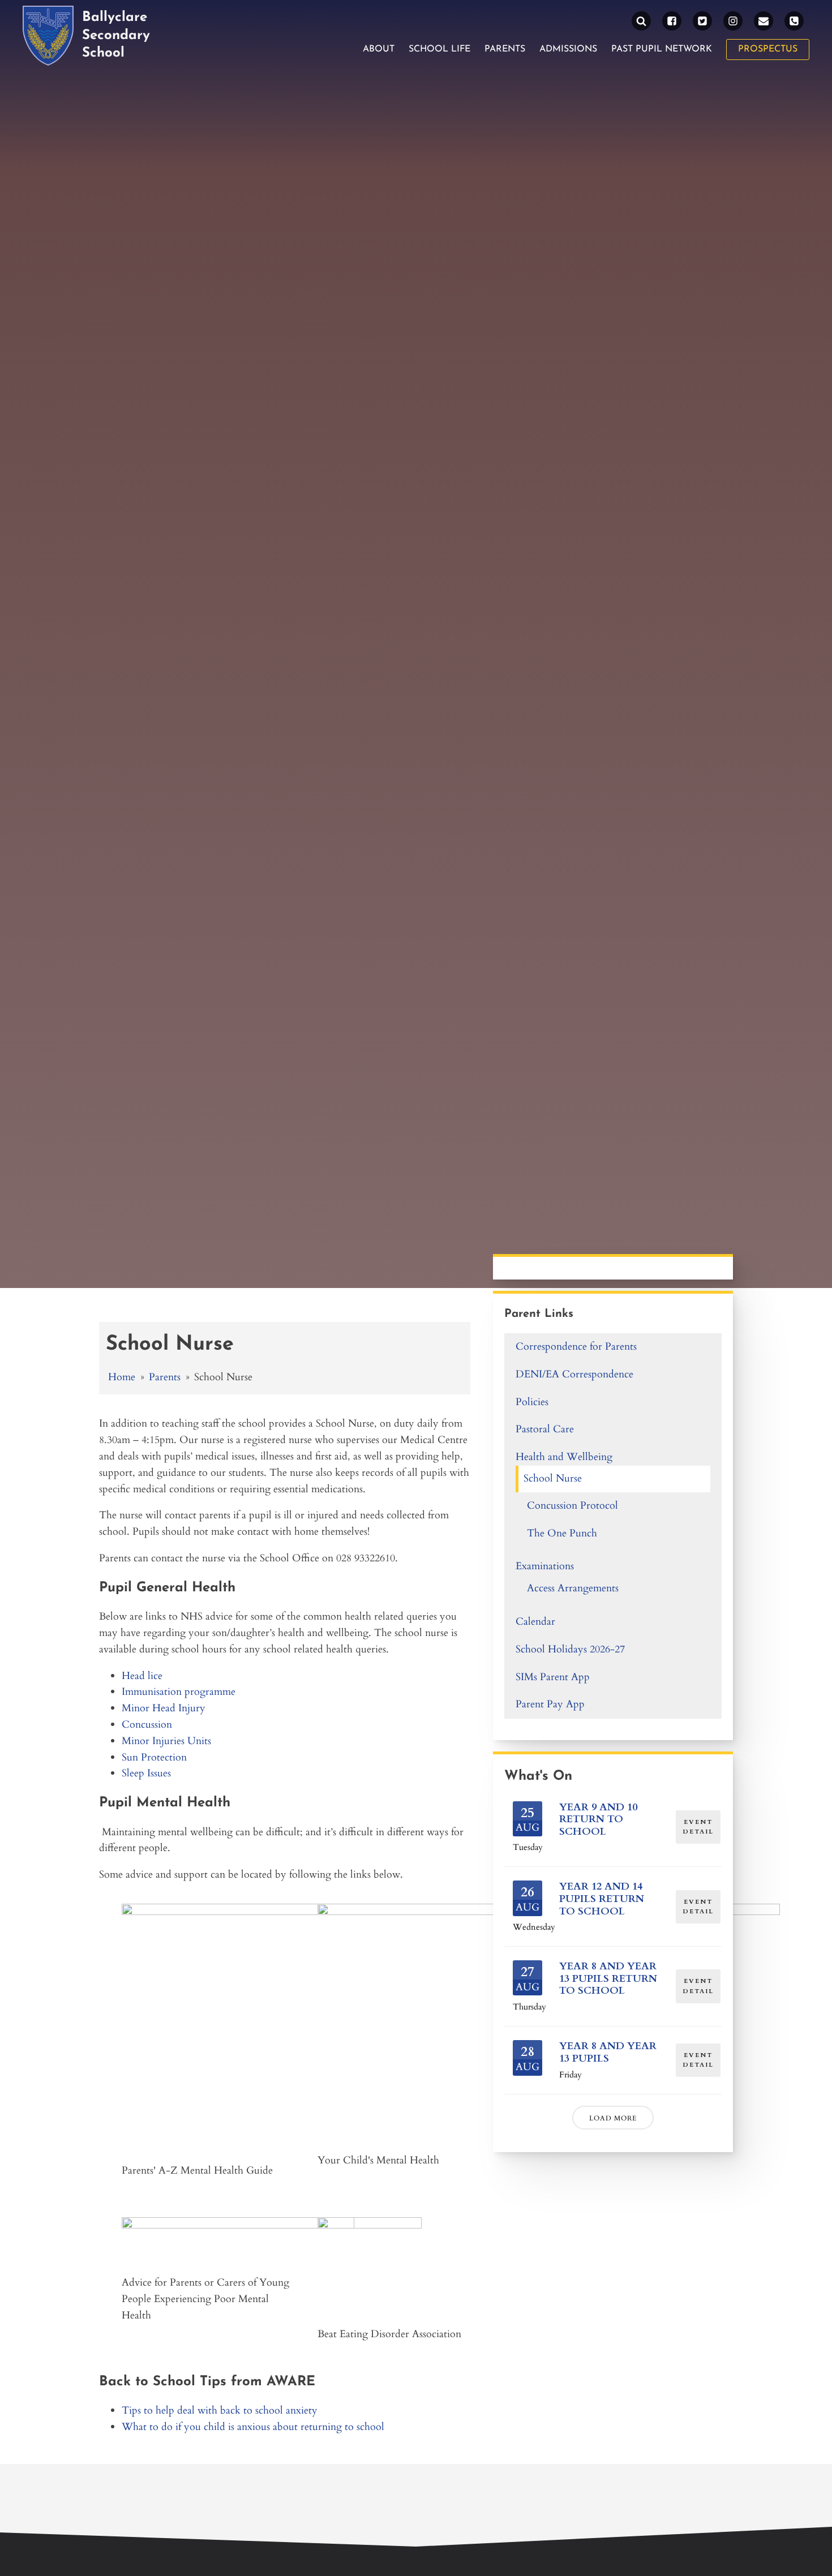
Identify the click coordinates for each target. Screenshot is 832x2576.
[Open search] (641, 21)
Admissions (568, 49)
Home (122, 1377)
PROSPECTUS (768, 49)
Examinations (545, 1566)
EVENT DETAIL (698, 1827)
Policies (532, 1402)
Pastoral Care (545, 1429)
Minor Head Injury (164, 1708)
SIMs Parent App (553, 1677)
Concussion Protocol (572, 1506)
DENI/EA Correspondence (574, 1374)
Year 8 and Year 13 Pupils (608, 2052)
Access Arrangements (573, 1588)
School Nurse (553, 1478)
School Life (439, 49)
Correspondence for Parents (576, 1347)
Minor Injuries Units (166, 1741)
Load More (613, 2118)
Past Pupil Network (662, 49)
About (379, 49)
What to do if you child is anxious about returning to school (253, 2427)
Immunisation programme (179, 1692)
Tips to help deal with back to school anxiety (220, 2410)
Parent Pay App (550, 1704)
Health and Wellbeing (564, 1457)
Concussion (147, 1725)
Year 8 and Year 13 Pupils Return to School (608, 1978)
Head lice (142, 1676)
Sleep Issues (146, 1773)
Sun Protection (154, 1757)
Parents (505, 49)
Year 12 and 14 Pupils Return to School (602, 1899)
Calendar (535, 1622)
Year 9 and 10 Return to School (598, 1819)
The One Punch (562, 1533)
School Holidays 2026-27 (570, 1649)
